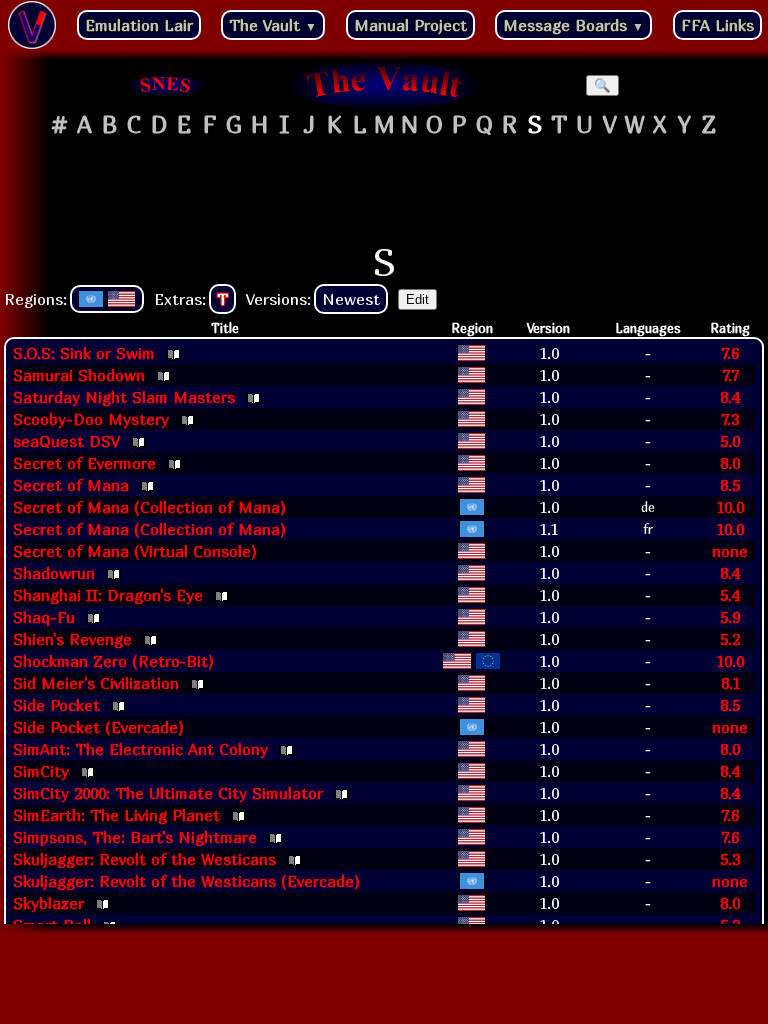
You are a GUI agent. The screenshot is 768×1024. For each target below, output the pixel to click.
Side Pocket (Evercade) (98, 727)
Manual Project (410, 25)
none (730, 551)
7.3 (730, 419)
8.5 (730, 485)
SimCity (41, 771)
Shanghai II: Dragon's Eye (108, 595)
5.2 (730, 639)
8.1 (730, 683)
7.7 (730, 375)
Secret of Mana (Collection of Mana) (149, 507)
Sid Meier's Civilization (96, 683)
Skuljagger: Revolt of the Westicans (144, 859)
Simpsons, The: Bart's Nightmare (135, 837)
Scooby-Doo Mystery (91, 419)
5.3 (730, 859)
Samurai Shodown (79, 375)
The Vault (273, 25)
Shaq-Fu (44, 617)
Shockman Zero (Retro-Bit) (113, 661)
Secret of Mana (71, 485)
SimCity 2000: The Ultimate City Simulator (168, 793)
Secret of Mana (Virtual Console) (135, 551)
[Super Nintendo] (166, 85)
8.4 (730, 397)
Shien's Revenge (72, 639)
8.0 (730, 463)
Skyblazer (48, 903)
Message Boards (573, 25)
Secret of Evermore (84, 463)
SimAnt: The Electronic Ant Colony (140, 749)
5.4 (730, 595)
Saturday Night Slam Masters (124, 397)
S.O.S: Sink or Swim (84, 353)
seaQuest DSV (66, 441)
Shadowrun (54, 573)
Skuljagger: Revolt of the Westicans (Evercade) (186, 881)
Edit (417, 299)
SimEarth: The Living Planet (116, 815)
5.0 (730, 441)
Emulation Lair (139, 25)
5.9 (730, 617)
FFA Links (717, 25)
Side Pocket (56, 705)
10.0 (730, 507)
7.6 (730, 353)
